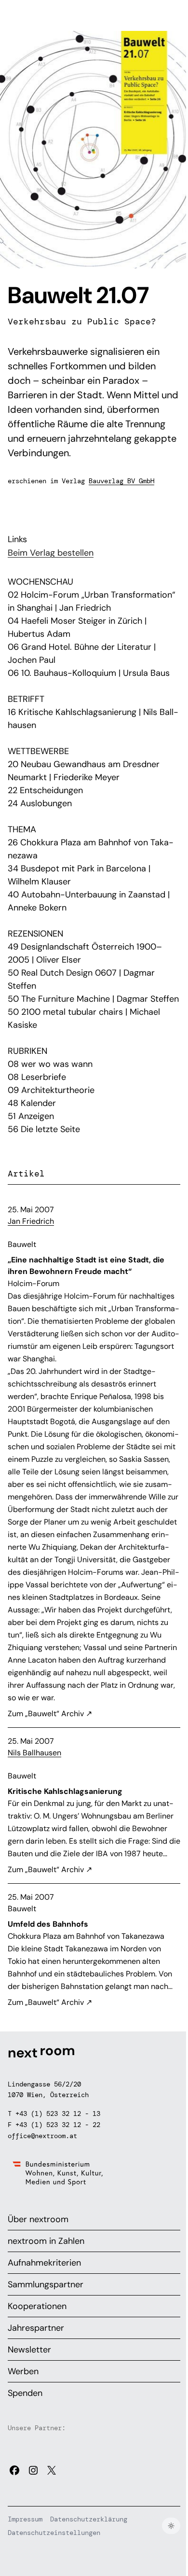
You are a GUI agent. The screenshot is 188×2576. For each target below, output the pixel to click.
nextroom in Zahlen (46, 2241)
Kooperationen (37, 2306)
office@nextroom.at (42, 2136)
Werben (23, 2371)
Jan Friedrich (31, 1221)
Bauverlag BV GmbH (121, 481)
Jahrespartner (36, 2328)
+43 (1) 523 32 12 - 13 (58, 2114)
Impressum (25, 2519)
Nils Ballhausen (34, 1753)
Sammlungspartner (46, 2284)
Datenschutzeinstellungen (54, 2533)
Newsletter (29, 2350)
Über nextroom (38, 2219)
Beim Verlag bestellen (51, 553)
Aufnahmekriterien (44, 2263)
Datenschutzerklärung (89, 2519)
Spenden (25, 2393)
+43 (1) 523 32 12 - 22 (58, 2125)
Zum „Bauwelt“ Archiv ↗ (50, 1714)
